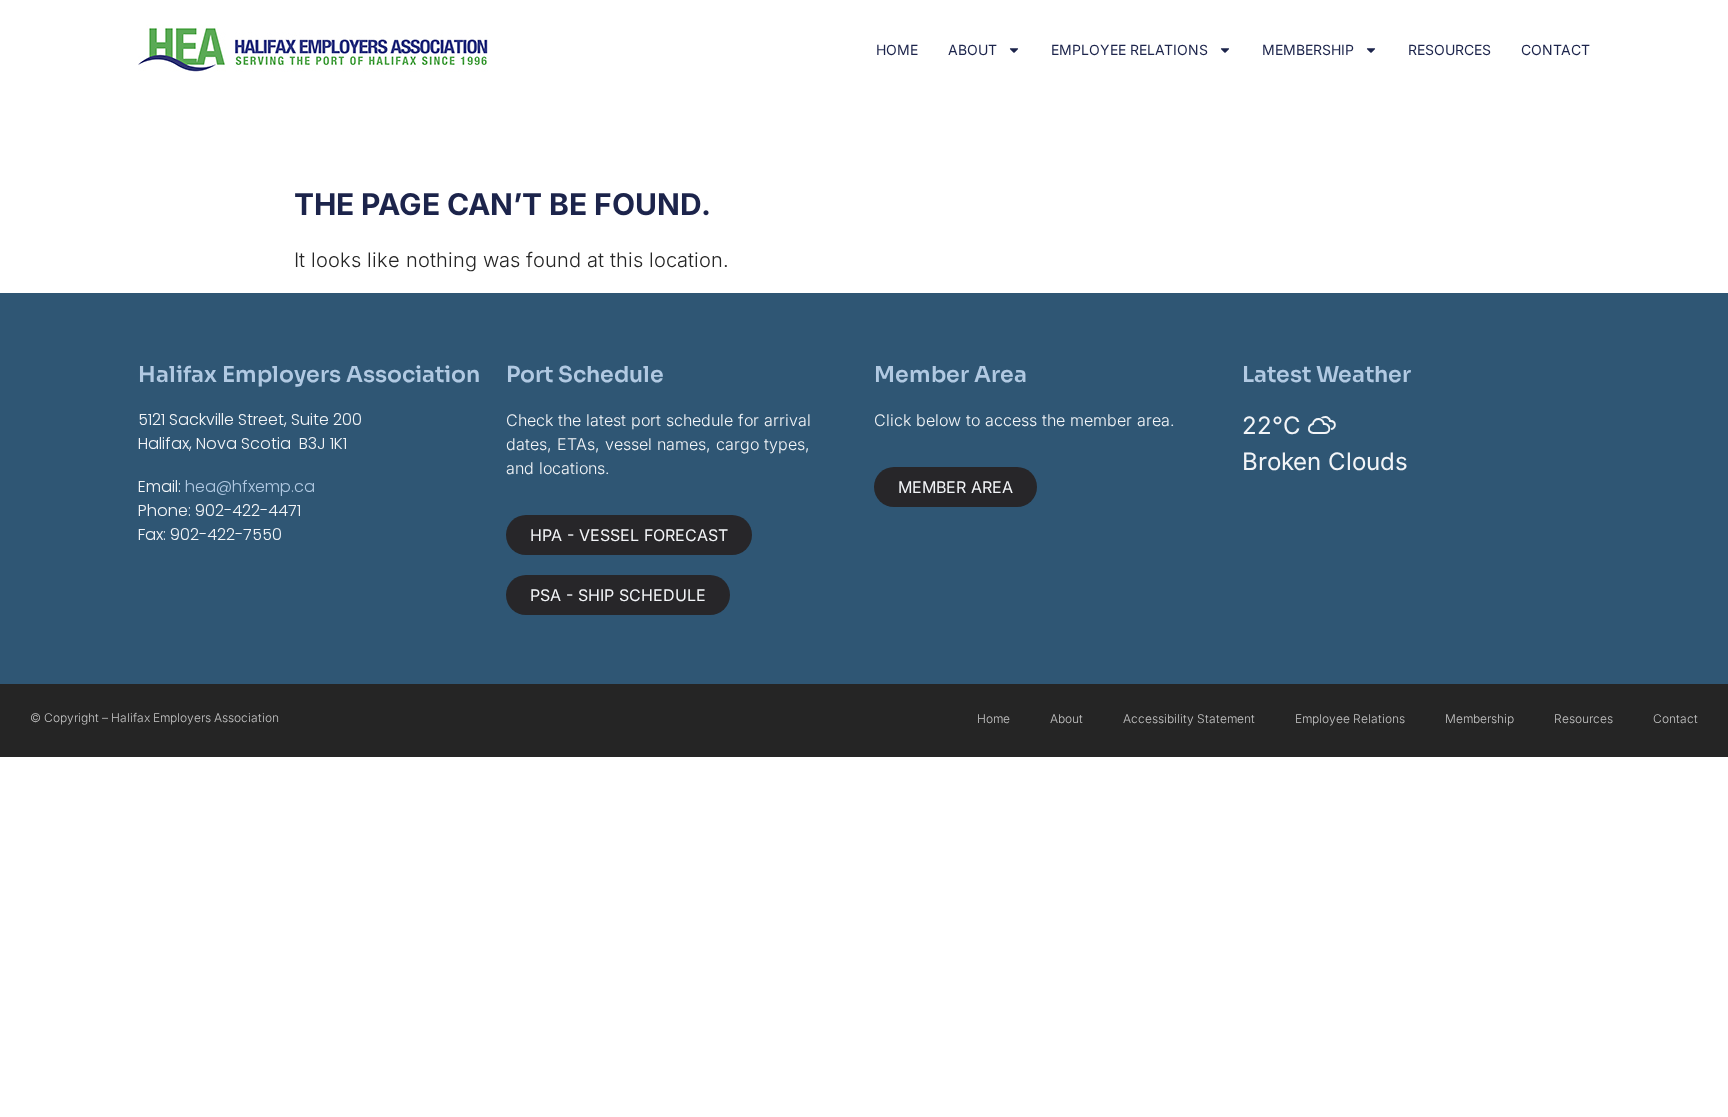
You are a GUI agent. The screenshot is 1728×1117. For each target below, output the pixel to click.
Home (897, 49)
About (972, 49)
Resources (1449, 49)
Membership (1308, 49)
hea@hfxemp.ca (250, 486)
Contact (1555, 49)
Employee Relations (1129, 49)
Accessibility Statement (1189, 718)
